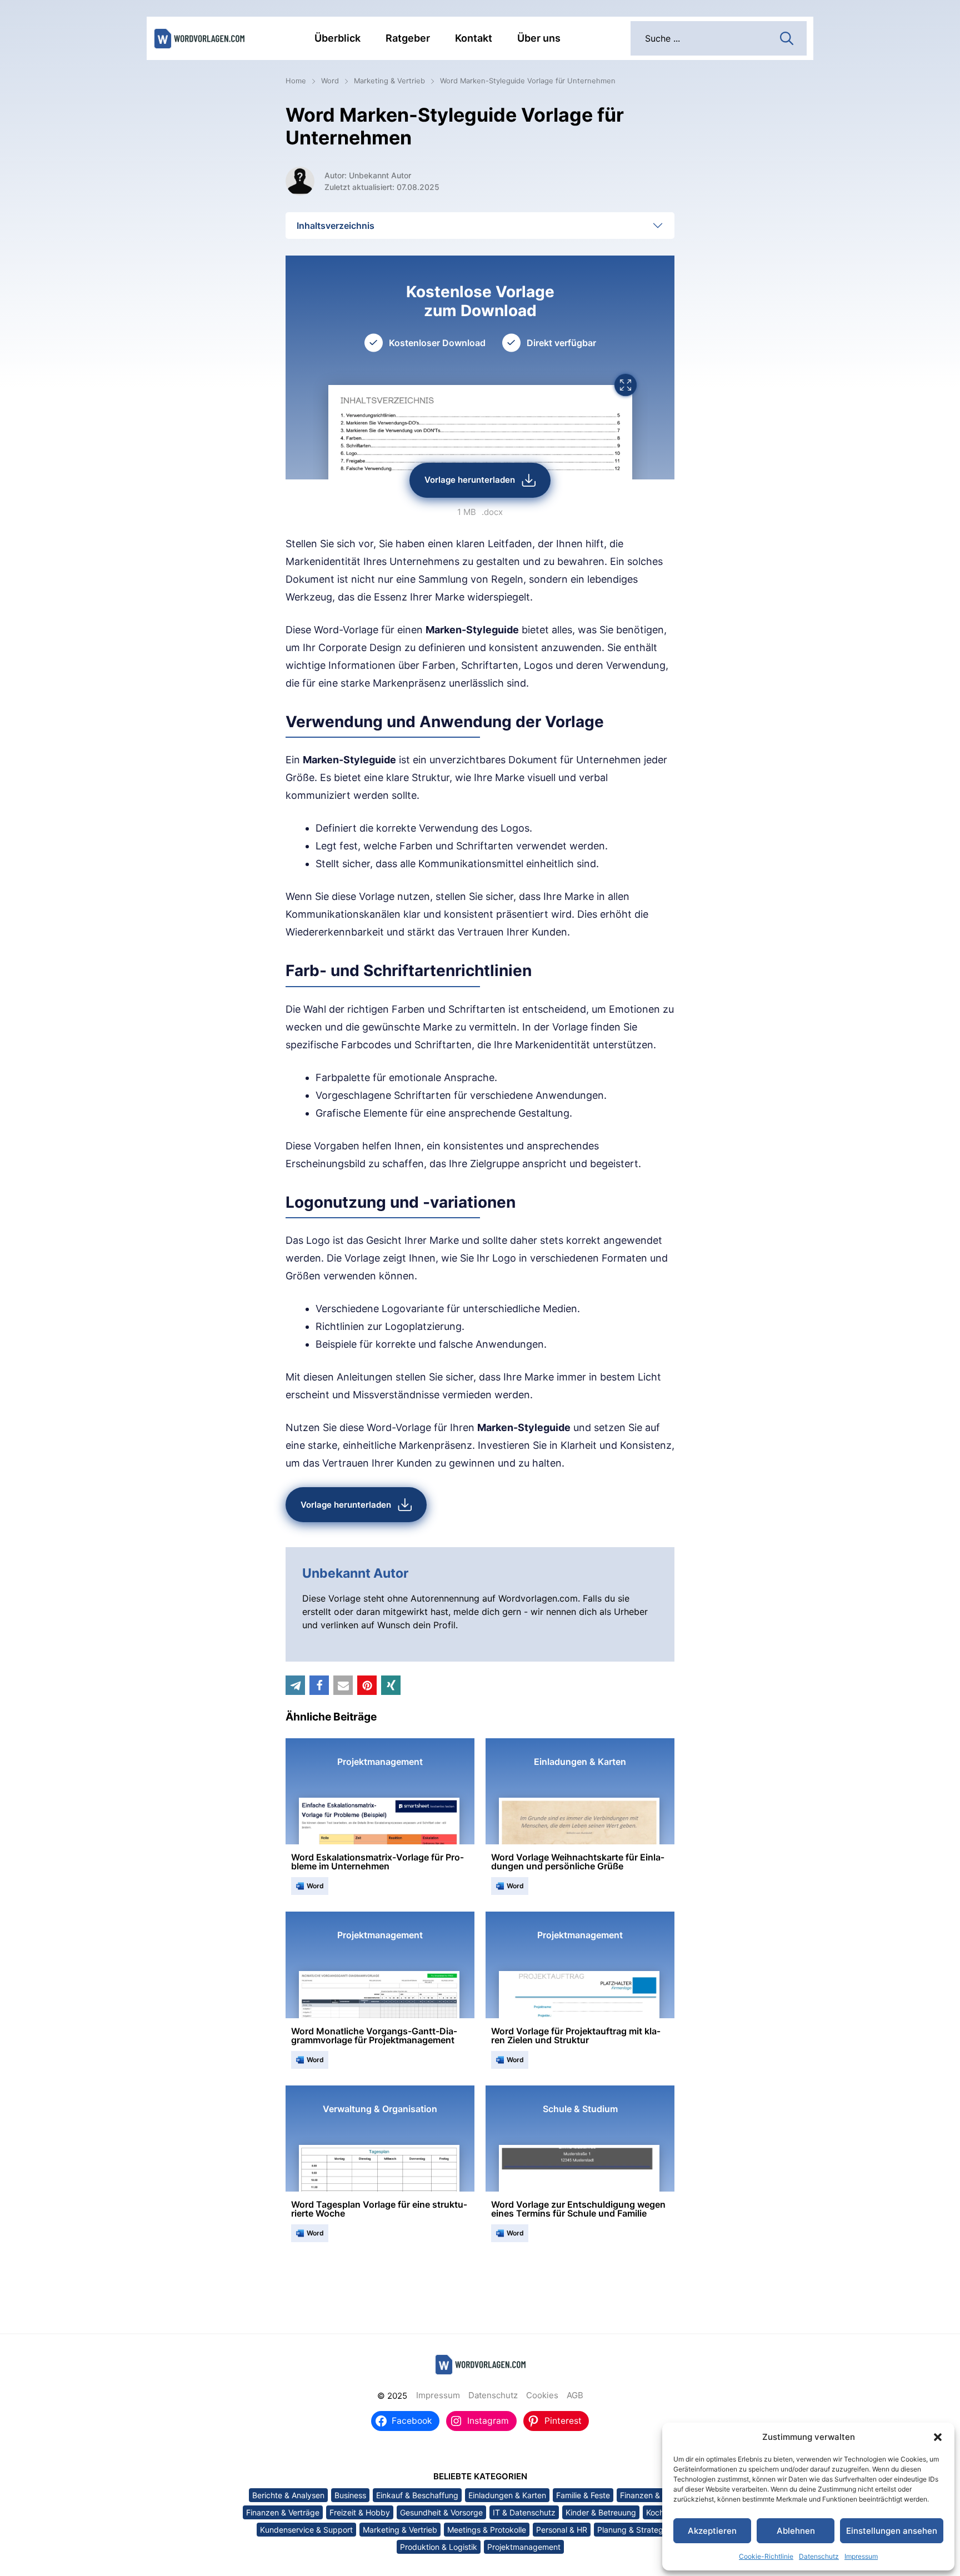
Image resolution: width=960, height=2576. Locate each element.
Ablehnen (796, 2531)
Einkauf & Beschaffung (417, 2495)
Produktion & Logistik (439, 2547)
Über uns (539, 38)
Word (330, 81)
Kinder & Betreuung (601, 2512)
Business (350, 2495)
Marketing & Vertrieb (389, 81)
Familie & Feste (583, 2495)
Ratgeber (408, 38)
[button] (938, 2437)
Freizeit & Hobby (360, 2512)
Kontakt (474, 38)
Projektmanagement (524, 2547)
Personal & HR (562, 2530)
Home (296, 81)
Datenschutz (819, 2556)
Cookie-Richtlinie (766, 2556)
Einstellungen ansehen (892, 2531)
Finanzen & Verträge (283, 2512)
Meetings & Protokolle (487, 2530)
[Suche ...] (787, 37)
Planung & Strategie (633, 2530)
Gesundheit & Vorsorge (441, 2512)
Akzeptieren (712, 2531)
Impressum (861, 2556)
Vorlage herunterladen (470, 480)
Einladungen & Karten (507, 2495)
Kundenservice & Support (306, 2530)
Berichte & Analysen (288, 2495)
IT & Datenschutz (524, 2512)
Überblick (337, 38)
